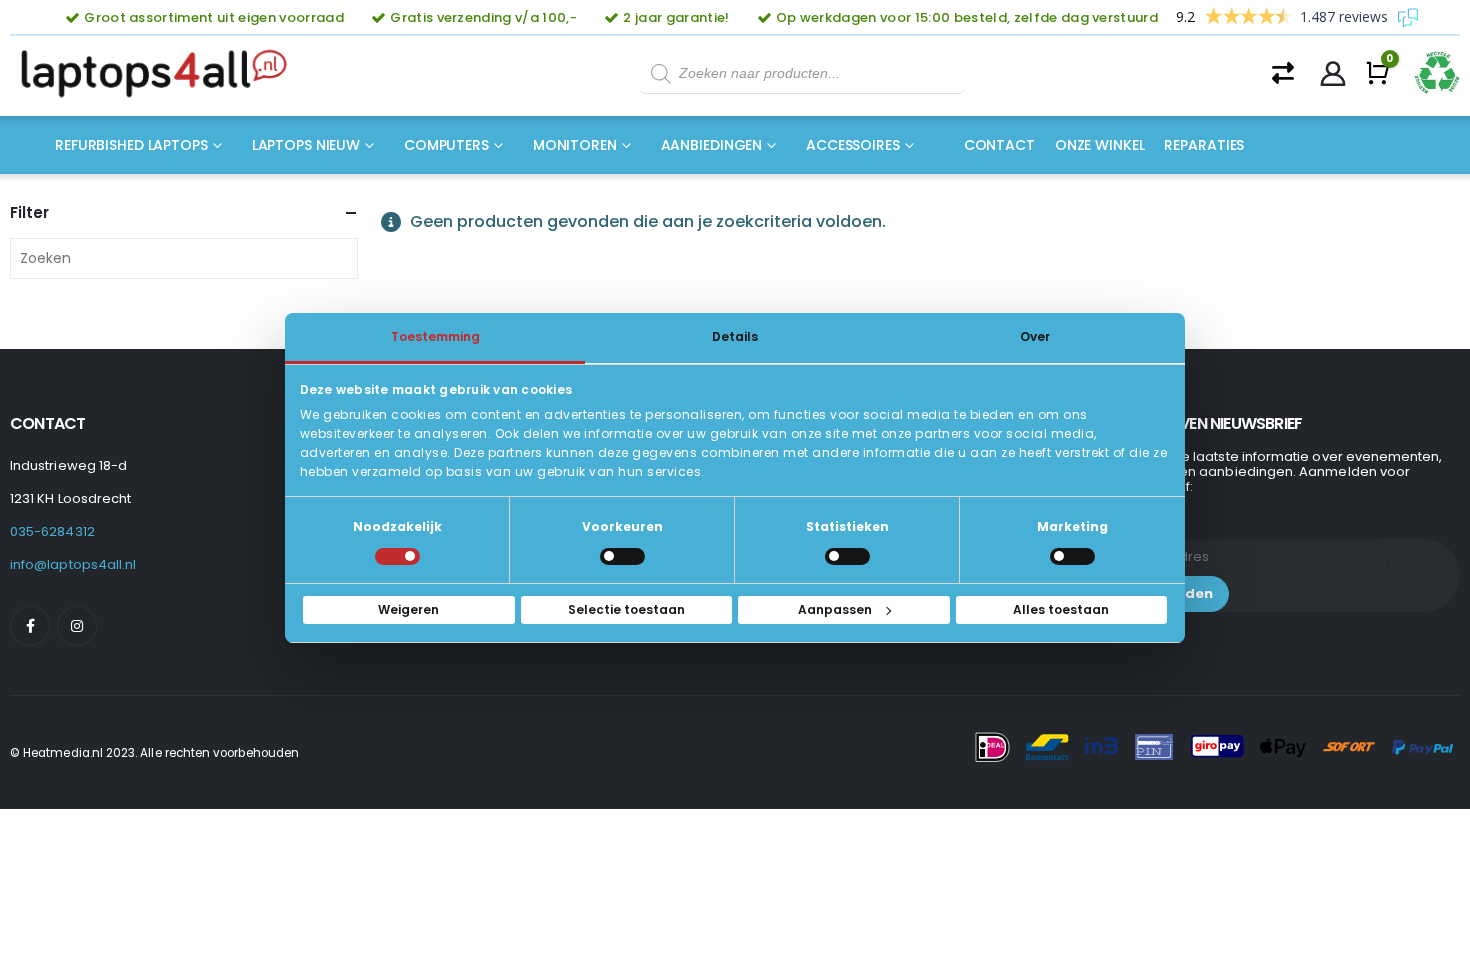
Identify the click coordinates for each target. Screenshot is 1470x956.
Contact (999, 145)
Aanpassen (835, 609)
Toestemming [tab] (435, 336)
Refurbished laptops (131, 145)
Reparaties (1204, 145)
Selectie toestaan (626, 609)
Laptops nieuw (306, 145)
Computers (446, 145)
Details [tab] (735, 336)
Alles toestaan (1061, 609)
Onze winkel (1100, 145)
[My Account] (1333, 74)
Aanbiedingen (712, 145)
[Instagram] (77, 626)
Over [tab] (1035, 336)
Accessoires (853, 145)
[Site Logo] (160, 74)
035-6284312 (52, 531)
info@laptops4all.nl (73, 564)
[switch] (622, 556)
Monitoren (575, 145)
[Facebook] (30, 626)
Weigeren (408, 609)
